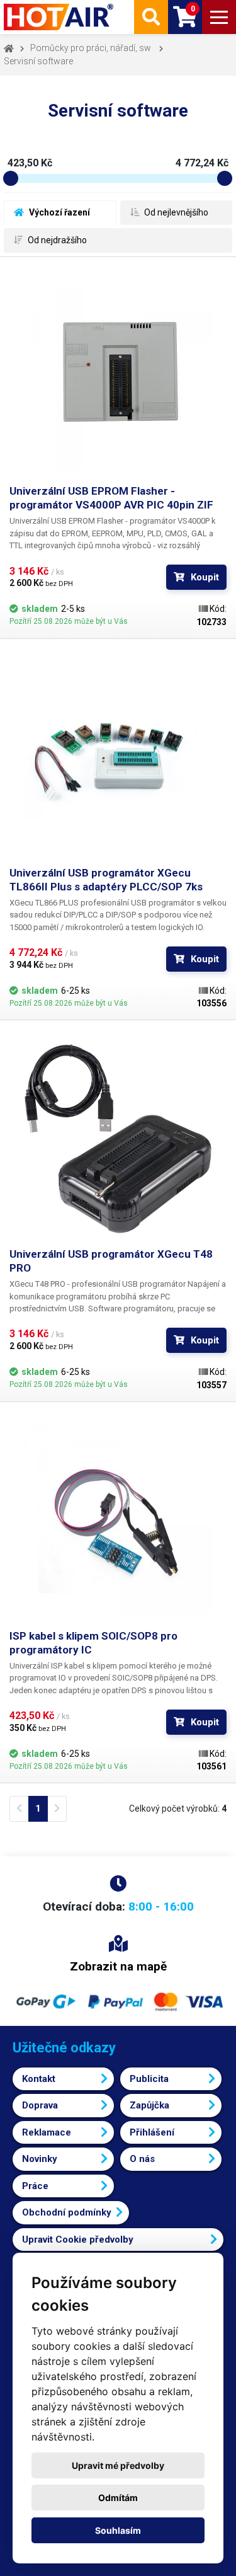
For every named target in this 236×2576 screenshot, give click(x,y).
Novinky (40, 2159)
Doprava (40, 2105)
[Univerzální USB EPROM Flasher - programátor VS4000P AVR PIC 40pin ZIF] (118, 375)
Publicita (149, 2079)
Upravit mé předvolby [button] (118, 2465)
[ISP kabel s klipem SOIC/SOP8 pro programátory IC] (118, 1520)
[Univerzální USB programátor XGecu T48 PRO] (118, 1138)
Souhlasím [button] (118, 2530)
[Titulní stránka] (60, 17)
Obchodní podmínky (67, 2212)
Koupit (205, 577)
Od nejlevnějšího (175, 212)
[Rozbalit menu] (219, 17)
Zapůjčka (149, 2105)
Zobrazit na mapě (118, 1966)
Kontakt (39, 2079)
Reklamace (47, 2132)
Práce (35, 2186)
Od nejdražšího (56, 240)
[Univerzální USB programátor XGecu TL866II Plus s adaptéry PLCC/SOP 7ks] (118, 757)
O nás (142, 2159)
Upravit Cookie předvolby (78, 2240)
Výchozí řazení (59, 212)
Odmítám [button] (118, 2498)
